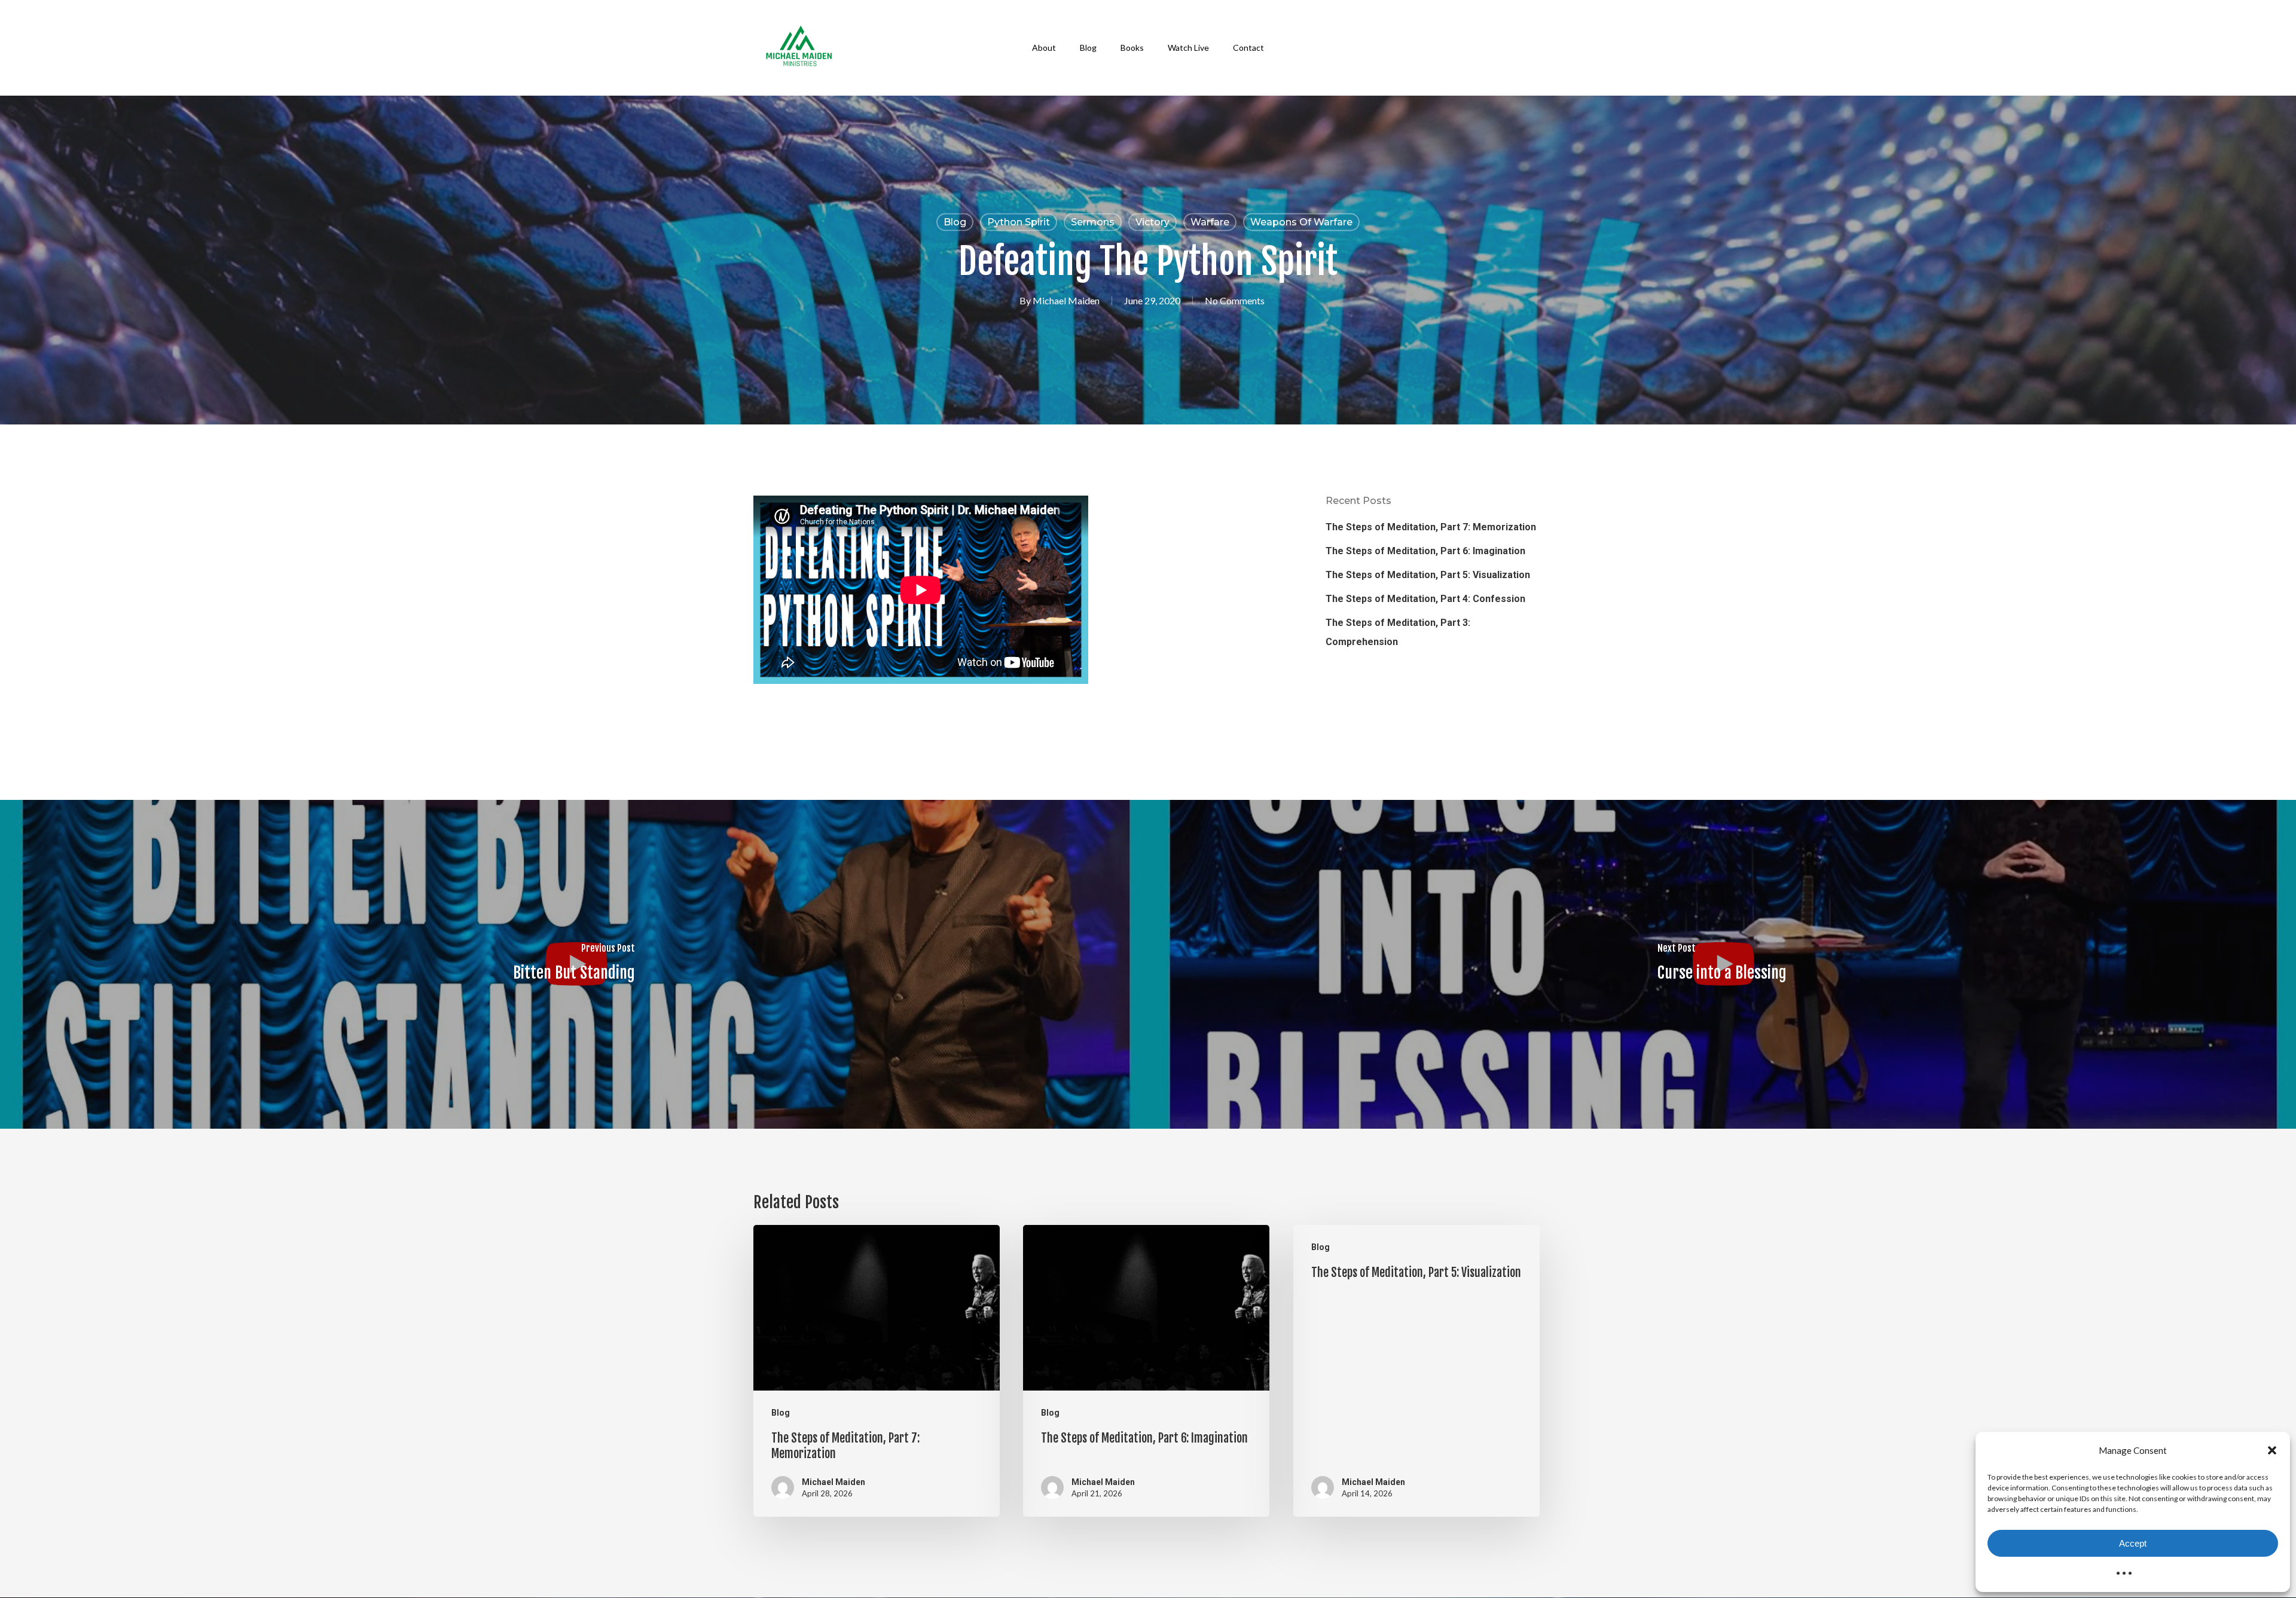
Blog (955, 222)
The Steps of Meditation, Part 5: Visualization (1428, 575)
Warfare (1210, 222)
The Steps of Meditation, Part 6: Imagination (1425, 551)
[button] (2272, 1450)
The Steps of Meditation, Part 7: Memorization (1431, 527)
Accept (2133, 1543)
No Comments (1235, 300)
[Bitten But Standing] (574, 964)
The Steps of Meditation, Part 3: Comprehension (1398, 632)
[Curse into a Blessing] (1722, 964)
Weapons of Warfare (1301, 222)
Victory (1152, 222)
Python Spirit (1019, 222)
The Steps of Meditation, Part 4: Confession (1425, 599)
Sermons (1093, 222)
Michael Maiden (1066, 300)
